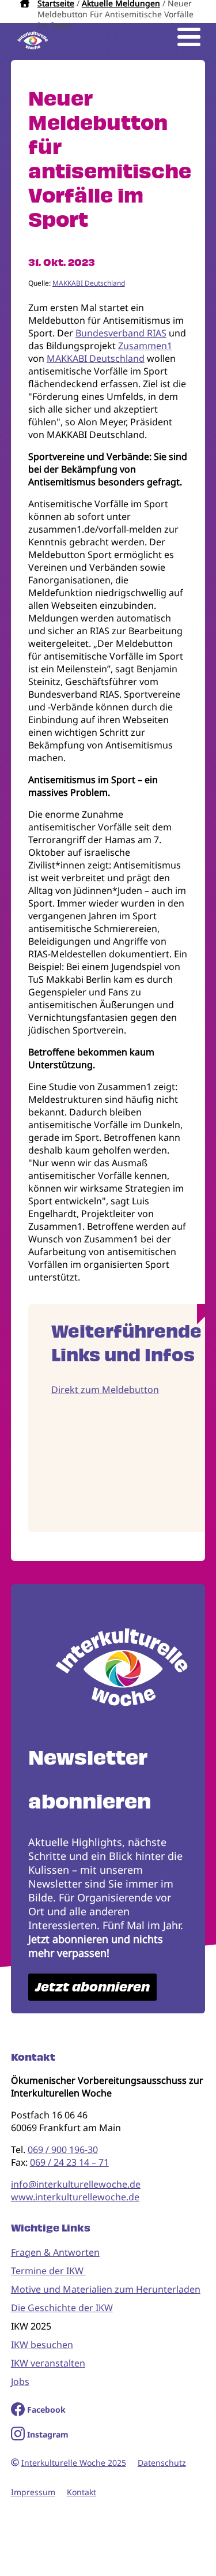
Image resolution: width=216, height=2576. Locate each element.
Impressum (33, 2492)
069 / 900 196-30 (63, 2150)
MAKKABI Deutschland (89, 283)
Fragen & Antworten (55, 2252)
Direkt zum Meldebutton (105, 1390)
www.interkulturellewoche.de (75, 2197)
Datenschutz (162, 2463)
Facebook (46, 2410)
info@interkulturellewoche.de (76, 2184)
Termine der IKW (48, 2271)
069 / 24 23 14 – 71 (69, 2162)
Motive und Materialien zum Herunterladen (106, 2289)
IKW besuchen (42, 2345)
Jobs (20, 2382)
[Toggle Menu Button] (189, 37)
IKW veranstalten (48, 2363)
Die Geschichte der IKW (62, 2308)
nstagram (49, 2434)
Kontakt (82, 2492)
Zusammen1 (145, 346)
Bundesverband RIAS (121, 333)
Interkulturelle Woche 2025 (74, 2463)
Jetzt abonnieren (92, 1987)
